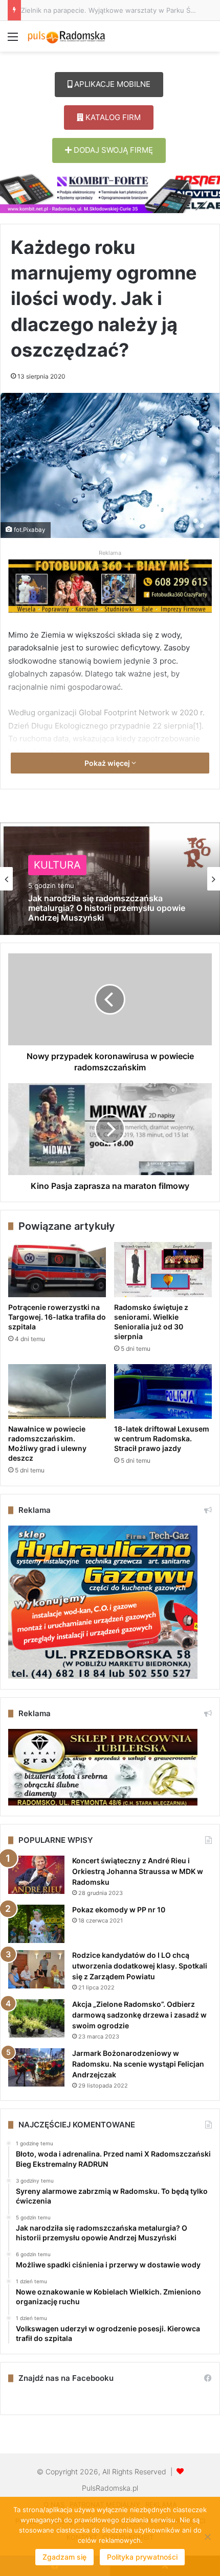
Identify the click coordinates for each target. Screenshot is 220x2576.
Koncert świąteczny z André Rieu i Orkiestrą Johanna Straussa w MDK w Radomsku (138, 1871)
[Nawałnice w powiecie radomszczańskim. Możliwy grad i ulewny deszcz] (57, 1392)
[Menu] (13, 40)
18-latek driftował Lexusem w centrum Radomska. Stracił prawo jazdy (162, 1438)
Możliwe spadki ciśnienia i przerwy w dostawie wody (100, 914)
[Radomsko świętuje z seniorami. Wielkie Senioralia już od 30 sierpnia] (163, 1270)
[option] (110, 879)
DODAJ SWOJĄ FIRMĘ (112, 150)
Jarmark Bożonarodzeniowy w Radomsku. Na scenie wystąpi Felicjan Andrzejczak (138, 2064)
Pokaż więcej (108, 763)
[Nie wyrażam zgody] (207, 2537)
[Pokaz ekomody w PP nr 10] (36, 1924)
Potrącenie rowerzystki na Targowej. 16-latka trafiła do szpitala (57, 1317)
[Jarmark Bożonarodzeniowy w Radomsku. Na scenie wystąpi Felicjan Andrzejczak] (36, 2067)
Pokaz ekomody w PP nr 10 (119, 1910)
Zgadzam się (64, 2557)
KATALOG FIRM (112, 117)
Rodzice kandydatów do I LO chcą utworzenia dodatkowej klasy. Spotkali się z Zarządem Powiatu (140, 1966)
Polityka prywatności (142, 2557)
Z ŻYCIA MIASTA (74, 872)
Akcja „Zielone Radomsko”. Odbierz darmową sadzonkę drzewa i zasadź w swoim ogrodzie (139, 2015)
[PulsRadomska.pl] (67, 36)
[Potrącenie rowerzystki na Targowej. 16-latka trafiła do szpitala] (57, 1270)
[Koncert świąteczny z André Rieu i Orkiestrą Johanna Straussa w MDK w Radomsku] (36, 1875)
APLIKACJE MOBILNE (111, 84)
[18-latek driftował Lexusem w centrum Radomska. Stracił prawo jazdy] (163, 1392)
